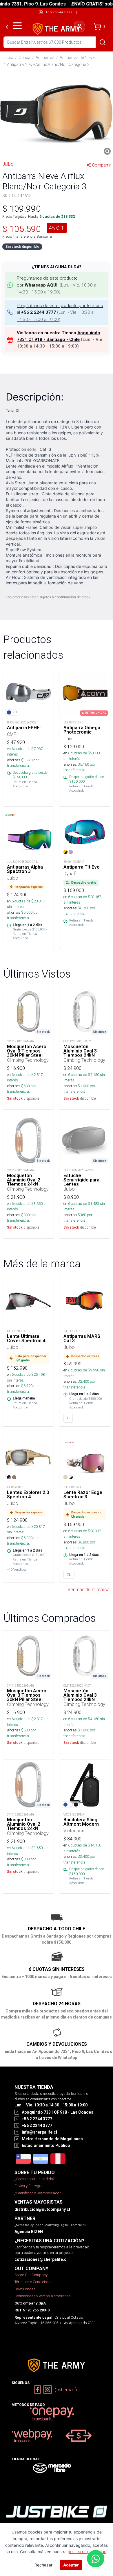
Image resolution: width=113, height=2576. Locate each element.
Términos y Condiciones (33, 2282)
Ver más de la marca (89, 1589)
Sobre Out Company (31, 2275)
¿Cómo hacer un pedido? (34, 2179)
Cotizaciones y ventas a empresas (43, 2296)
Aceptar (71, 2565)
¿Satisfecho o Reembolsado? (38, 2193)
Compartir (101, 165)
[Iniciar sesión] (79, 27)
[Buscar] (103, 42)
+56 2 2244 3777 (59, 12)
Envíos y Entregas (29, 2186)
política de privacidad (87, 2552)
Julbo (8, 164)
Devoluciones (25, 2289)
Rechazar (43, 2565)
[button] (57, 114)
